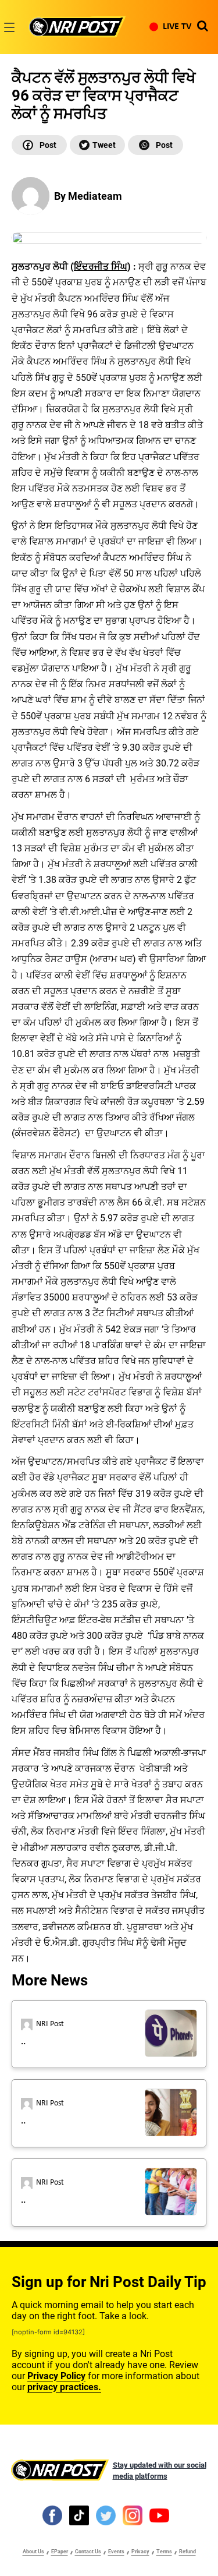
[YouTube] (159, 2515)
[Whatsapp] (156, 145)
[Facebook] (39, 145)
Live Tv (177, 27)
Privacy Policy (56, 2376)
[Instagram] (133, 2515)
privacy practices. (64, 2387)
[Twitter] (97, 145)
